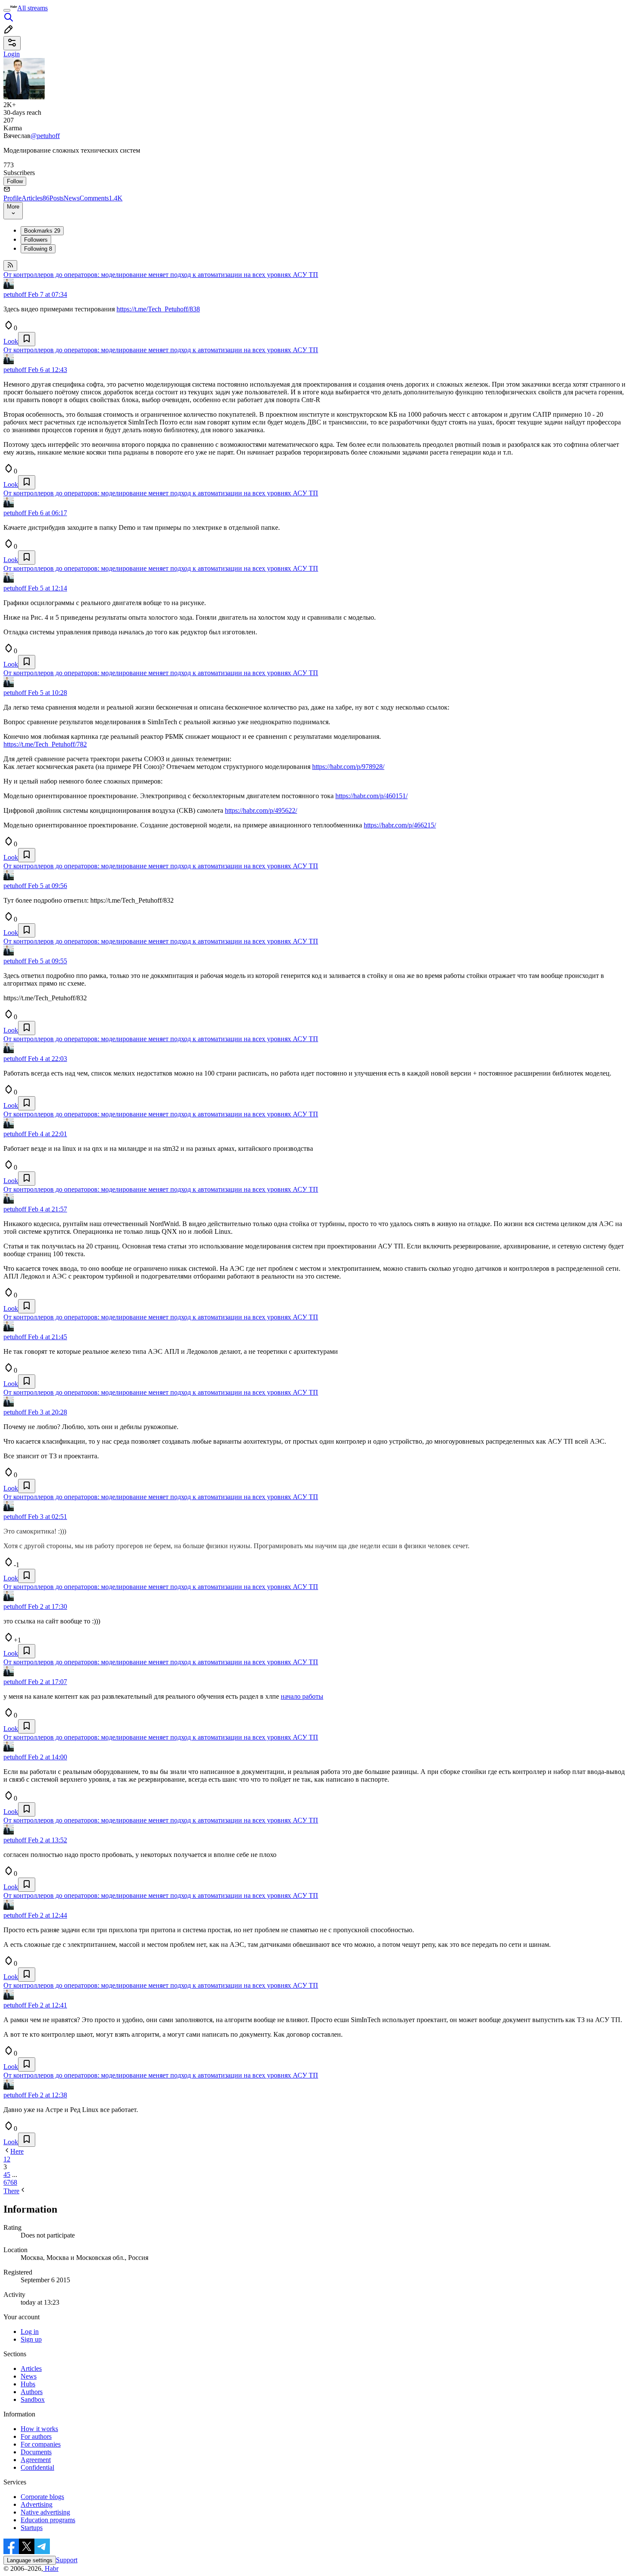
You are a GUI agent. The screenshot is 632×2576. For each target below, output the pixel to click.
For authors (36, 2436)
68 (14, 2182)
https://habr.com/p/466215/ (400, 825)
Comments (101, 198)
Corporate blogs (42, 2497)
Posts (57, 198)
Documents (36, 2452)
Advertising (37, 2504)
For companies (41, 2444)
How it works (39, 2429)
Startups (32, 2528)
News (72, 198)
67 (7, 2182)
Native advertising (45, 2512)
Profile (12, 198)
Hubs (28, 2384)
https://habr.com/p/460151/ (371, 796)
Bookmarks (42, 231)
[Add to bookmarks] (27, 339)
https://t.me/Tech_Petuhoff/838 (158, 309)
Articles (35, 198)
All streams (32, 8)
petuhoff (15, 294)
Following (38, 249)
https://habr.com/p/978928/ (348, 767)
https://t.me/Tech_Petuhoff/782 (45, 744)
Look (11, 341)
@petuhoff (45, 136)
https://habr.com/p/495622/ (261, 810)
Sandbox (33, 2399)
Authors (32, 2392)
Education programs (48, 2520)
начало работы (302, 1696)
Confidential (37, 2467)
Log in (30, 2332)
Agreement (36, 2460)
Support (67, 2560)
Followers (36, 240)
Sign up (31, 2339)
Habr (51, 2568)
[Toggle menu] (7, 10)
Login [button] (12, 54)
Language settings (30, 2560)
